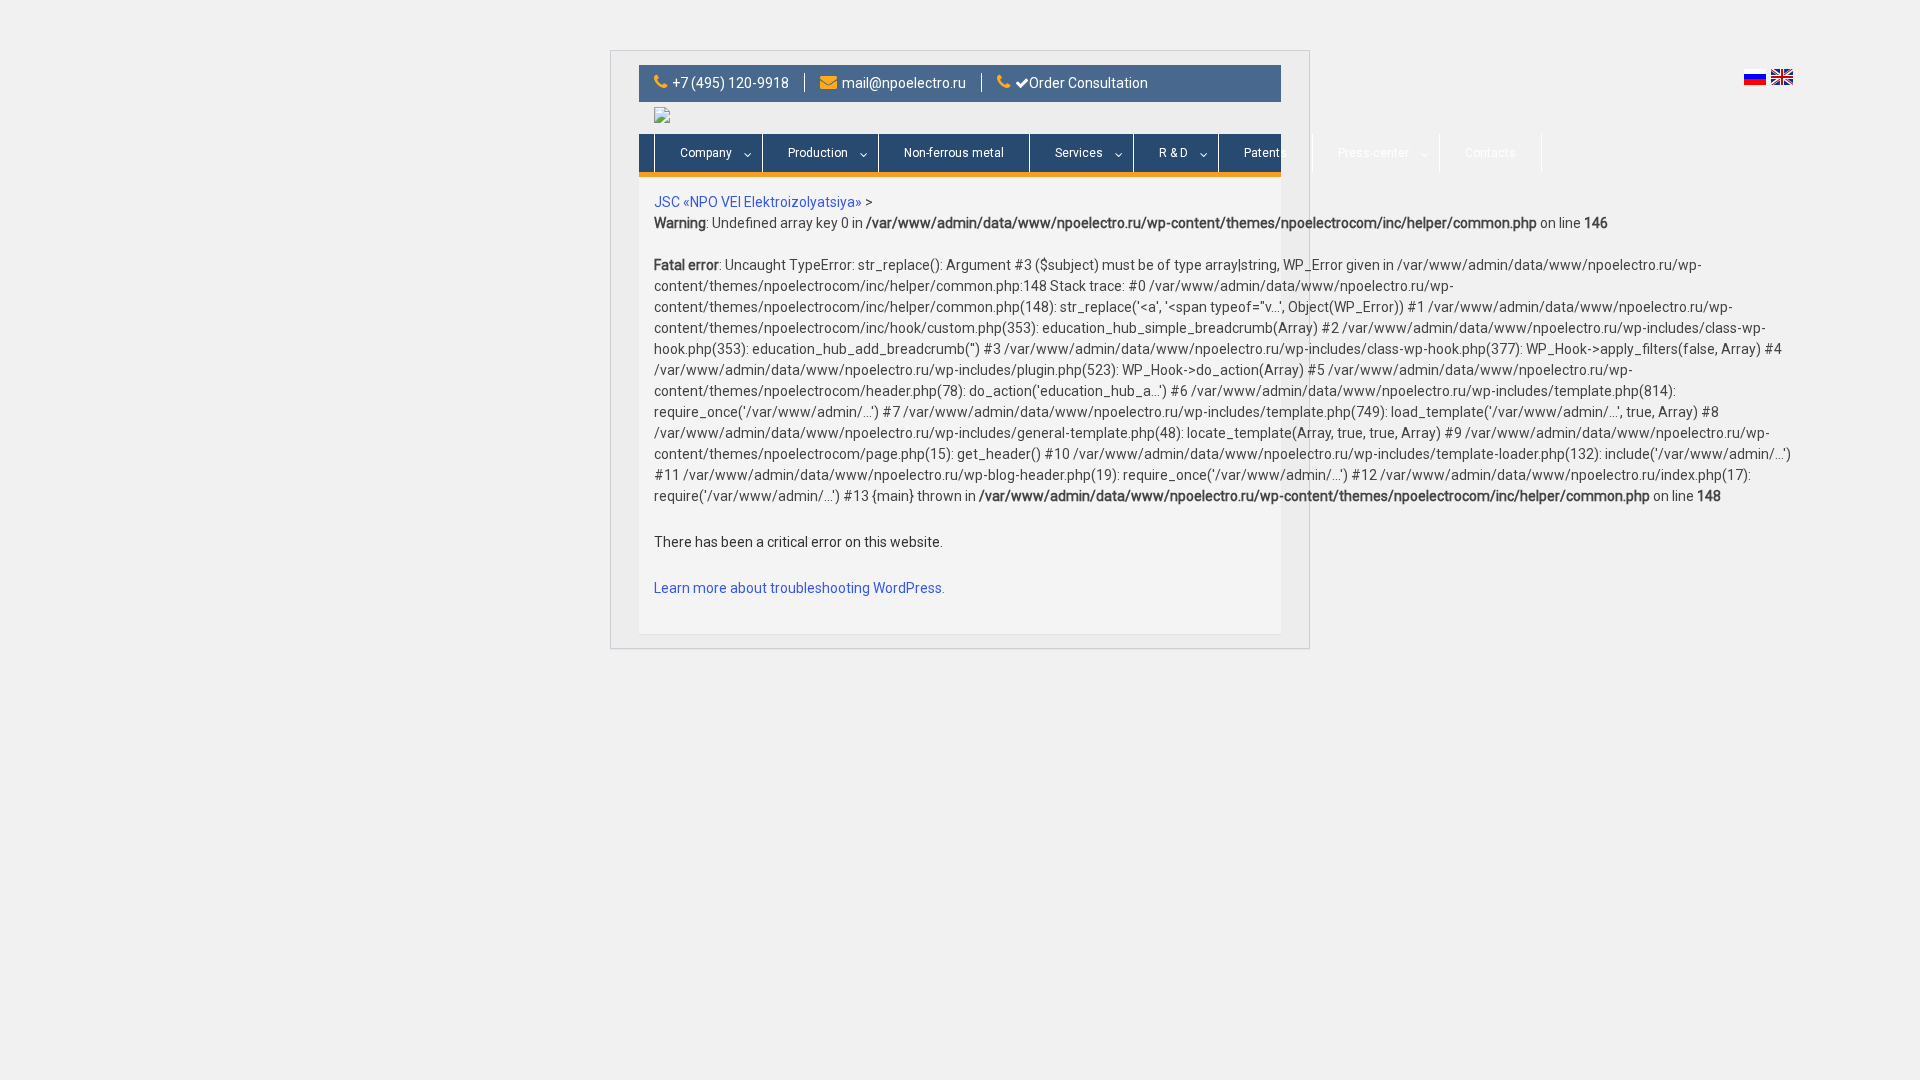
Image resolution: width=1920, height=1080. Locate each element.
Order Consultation (1088, 83)
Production (818, 153)
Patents (1265, 153)
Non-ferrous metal (954, 153)
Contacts (1490, 153)
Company (706, 153)
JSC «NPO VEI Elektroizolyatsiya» (758, 202)
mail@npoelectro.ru (904, 83)
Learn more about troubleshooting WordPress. (799, 588)
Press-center (1373, 153)
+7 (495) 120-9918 (730, 83)
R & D (1173, 153)
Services (1079, 153)
